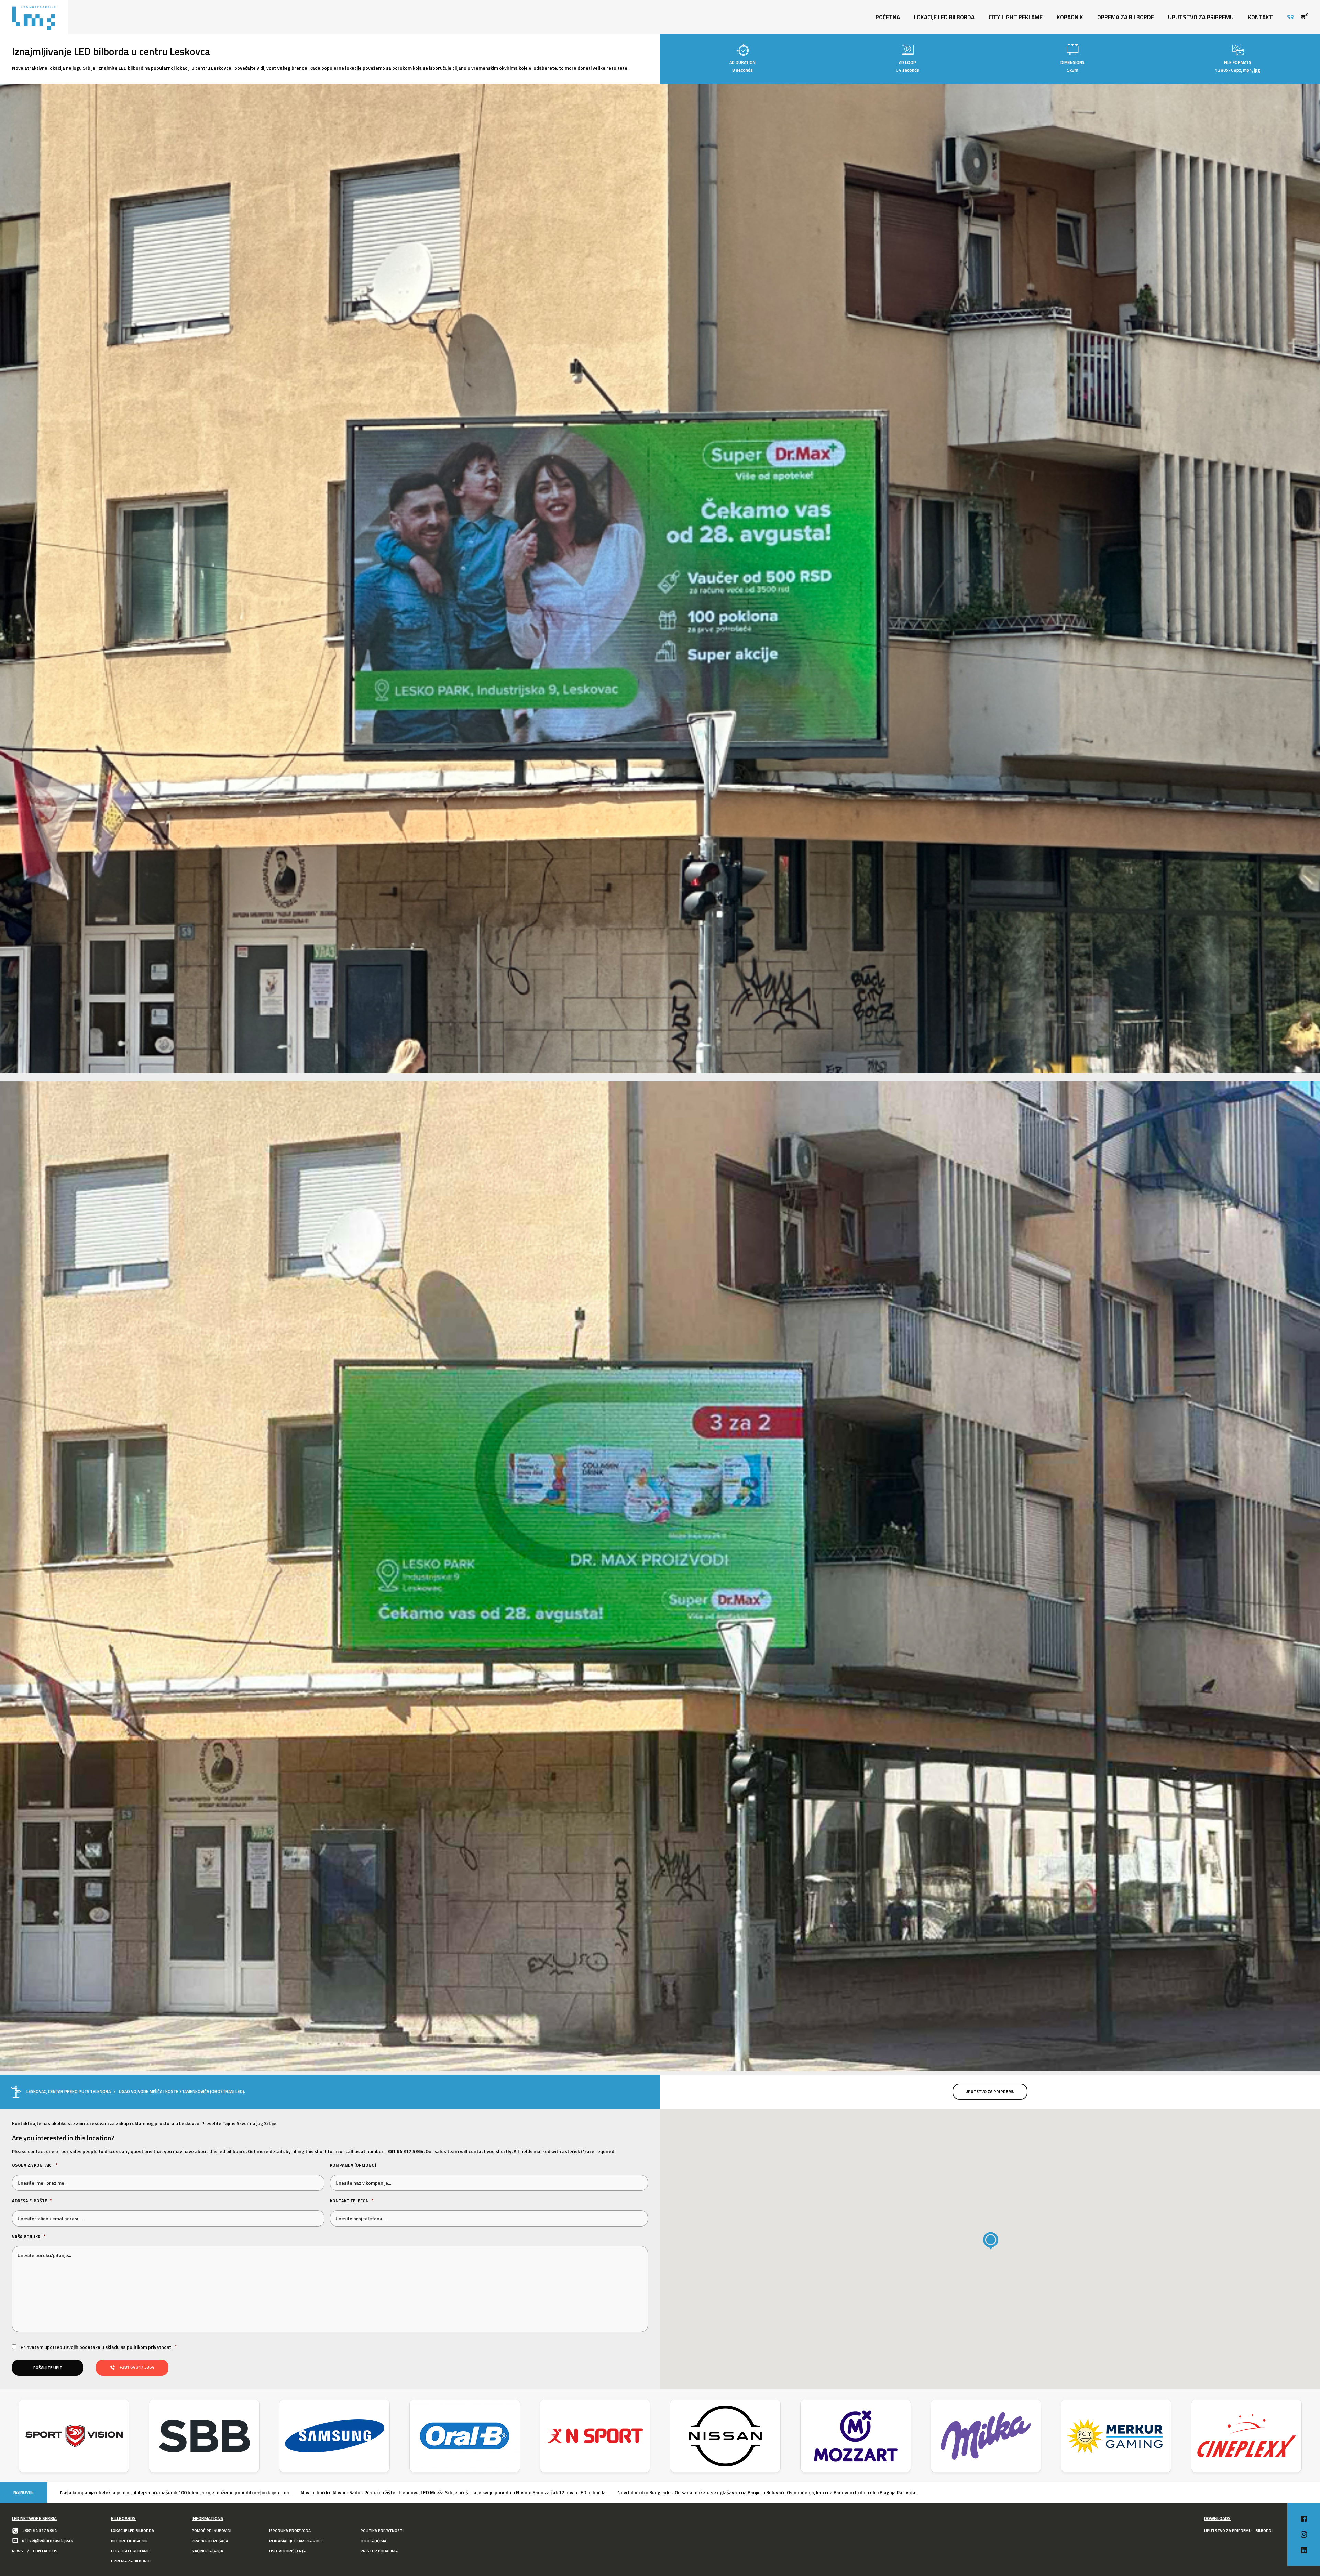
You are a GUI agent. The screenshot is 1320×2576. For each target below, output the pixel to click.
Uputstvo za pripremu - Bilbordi (1238, 2530)
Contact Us (45, 2551)
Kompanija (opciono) (353, 2165)
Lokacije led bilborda (133, 2530)
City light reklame (1016, 17)
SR (1290, 17)
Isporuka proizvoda (290, 2530)
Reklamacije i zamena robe (296, 2541)
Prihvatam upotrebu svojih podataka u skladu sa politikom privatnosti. (97, 2347)
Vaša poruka (29, 2237)
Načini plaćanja (207, 2551)
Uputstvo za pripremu (1201, 17)
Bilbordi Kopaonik (129, 2541)
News (18, 2551)
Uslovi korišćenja (287, 2551)
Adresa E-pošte (32, 2201)
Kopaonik (1070, 17)
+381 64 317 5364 (404, 2151)
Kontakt (1260, 17)
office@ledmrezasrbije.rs (48, 2540)
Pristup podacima (379, 2551)
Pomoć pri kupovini (212, 2530)
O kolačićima (373, 2541)
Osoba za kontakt (35, 2165)
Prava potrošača (210, 2541)
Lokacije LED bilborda (944, 17)
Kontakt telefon (352, 2201)
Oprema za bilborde (1126, 17)
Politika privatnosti (382, 2530)
